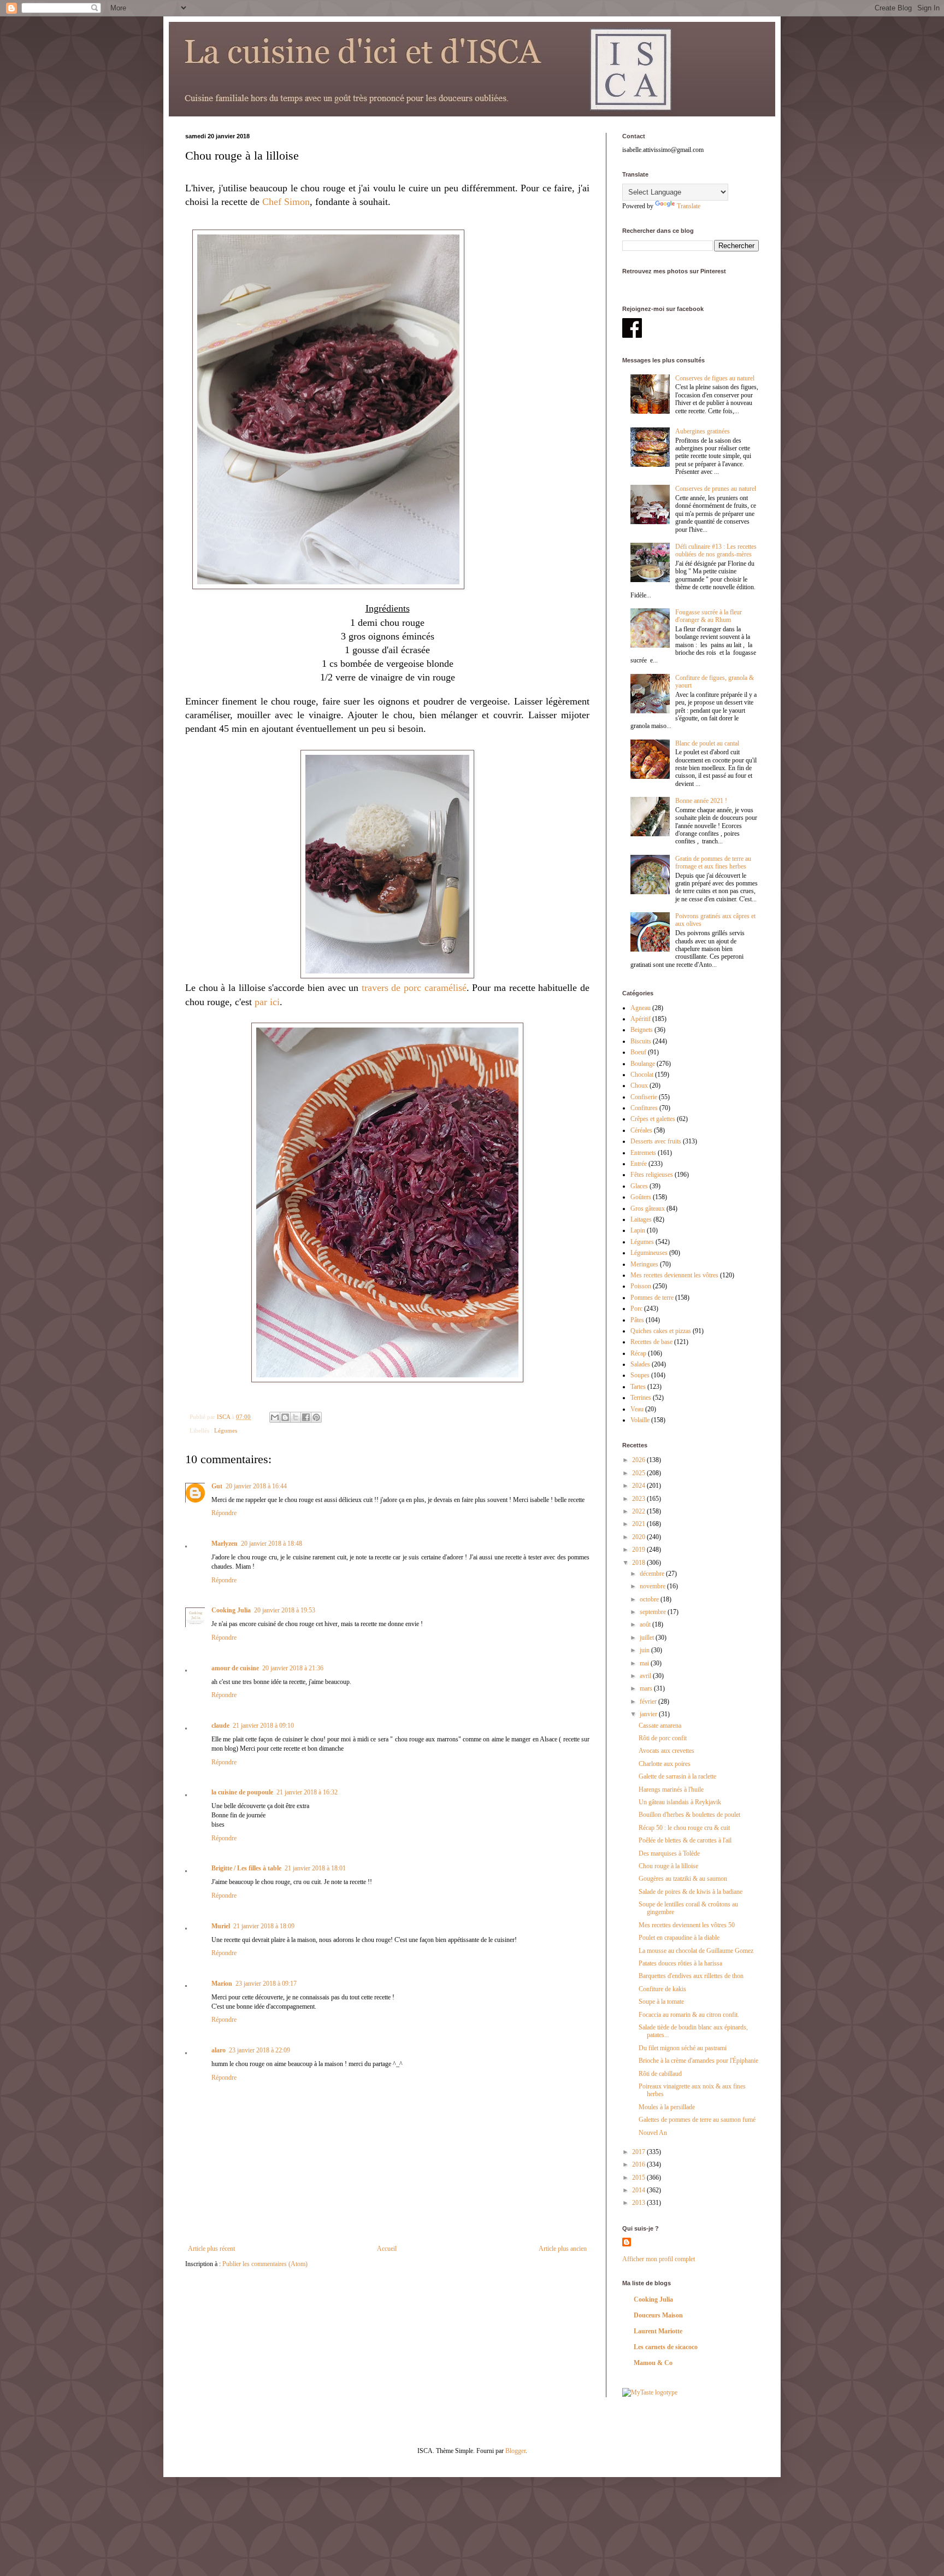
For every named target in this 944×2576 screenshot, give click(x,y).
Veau (637, 1409)
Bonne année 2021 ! (701, 801)
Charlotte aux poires (665, 1764)
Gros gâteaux (648, 1208)
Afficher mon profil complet (659, 2259)
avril (646, 1676)
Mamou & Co (653, 2363)
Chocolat (642, 1075)
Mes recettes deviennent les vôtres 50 (687, 1925)
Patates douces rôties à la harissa (680, 1963)
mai (645, 1663)
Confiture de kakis (662, 1989)
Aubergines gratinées (703, 431)
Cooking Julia (231, 1610)
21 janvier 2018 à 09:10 (263, 1726)
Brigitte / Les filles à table (246, 1868)
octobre (650, 1599)
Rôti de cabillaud (660, 2074)
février (649, 1701)
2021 (639, 1524)
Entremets (643, 1153)
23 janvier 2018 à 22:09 (259, 2050)
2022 (639, 1511)
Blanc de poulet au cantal (707, 743)
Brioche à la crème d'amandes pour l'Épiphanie (698, 2061)
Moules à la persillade (667, 2107)
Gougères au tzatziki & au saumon (683, 1879)
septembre (654, 1612)
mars (647, 1688)
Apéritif (641, 1019)
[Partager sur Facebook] (306, 1417)
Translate (689, 206)
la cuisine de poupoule (242, 1792)
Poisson (641, 1286)
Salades (640, 1364)
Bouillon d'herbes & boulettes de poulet (689, 1815)
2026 (639, 1460)
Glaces (639, 1186)
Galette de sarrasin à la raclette (677, 1776)
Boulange (643, 1064)
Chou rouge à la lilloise (668, 1866)
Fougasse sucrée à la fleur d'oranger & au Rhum (709, 616)
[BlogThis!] (285, 1417)
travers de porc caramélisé (414, 988)
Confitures (644, 1108)
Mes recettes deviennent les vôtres (674, 1275)
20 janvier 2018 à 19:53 (285, 1610)
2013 (639, 2203)
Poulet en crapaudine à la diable (679, 1938)
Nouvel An (653, 2133)
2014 (639, 2190)
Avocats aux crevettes (666, 1751)
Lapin (638, 1230)
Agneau (641, 1008)
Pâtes (637, 1320)
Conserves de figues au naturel (715, 378)
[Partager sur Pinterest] (316, 1417)
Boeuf (638, 1052)
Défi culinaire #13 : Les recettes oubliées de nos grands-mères (716, 550)
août (646, 1624)
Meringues (644, 1264)
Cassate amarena (660, 1726)
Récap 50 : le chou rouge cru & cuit (684, 1828)
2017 (639, 2152)
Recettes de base (651, 1342)
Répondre (224, 1513)
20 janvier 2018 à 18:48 (272, 1544)
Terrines (641, 1398)
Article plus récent (211, 2249)
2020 (639, 1537)
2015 (639, 2178)
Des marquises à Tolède (669, 1853)
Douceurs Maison (658, 2315)
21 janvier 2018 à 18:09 (264, 1926)
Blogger (515, 2451)
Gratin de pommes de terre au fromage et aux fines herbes (713, 862)
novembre (653, 1586)
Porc (636, 1308)
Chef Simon (286, 202)
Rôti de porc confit (663, 1738)
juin (645, 1650)
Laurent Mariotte (658, 2331)
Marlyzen (225, 1544)
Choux (639, 1085)
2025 (639, 1473)
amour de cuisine (235, 1668)
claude (220, 1726)
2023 (639, 1499)
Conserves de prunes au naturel (716, 489)
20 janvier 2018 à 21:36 (293, 1668)
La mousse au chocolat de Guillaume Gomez (696, 1951)
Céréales (641, 1130)
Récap (638, 1353)
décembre (653, 1574)
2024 (639, 1486)
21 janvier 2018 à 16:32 (307, 1792)
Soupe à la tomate (661, 2002)
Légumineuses (649, 1253)
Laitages (641, 1219)
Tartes (638, 1387)
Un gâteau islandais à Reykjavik (680, 1802)
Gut (217, 1486)
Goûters (641, 1197)
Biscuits (641, 1041)
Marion (222, 1984)
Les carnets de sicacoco (666, 2347)
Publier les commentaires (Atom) (265, 2264)
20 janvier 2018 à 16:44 (256, 1486)
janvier (649, 1714)
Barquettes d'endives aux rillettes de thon (691, 1976)
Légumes (226, 1430)
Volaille (640, 1420)
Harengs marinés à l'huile (671, 1789)
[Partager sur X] (296, 1417)
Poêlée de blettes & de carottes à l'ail (685, 1840)
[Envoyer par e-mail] (275, 1417)
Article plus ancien (563, 2249)
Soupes (640, 1375)
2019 (639, 1550)
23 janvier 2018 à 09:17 (266, 1984)
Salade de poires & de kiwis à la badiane (691, 1892)
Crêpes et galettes (653, 1119)
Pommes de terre (652, 1298)
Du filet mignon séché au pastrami (683, 2048)
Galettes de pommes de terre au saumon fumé (697, 2120)
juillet (648, 1638)
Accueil (387, 2249)
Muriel (221, 1926)
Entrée (639, 1164)
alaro (219, 2050)
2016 (639, 2164)
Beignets (642, 1030)
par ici (267, 1002)
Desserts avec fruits (656, 1141)
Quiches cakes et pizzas (661, 1331)
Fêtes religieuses (652, 1175)
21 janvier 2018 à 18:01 (315, 1868)
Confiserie (644, 1097)
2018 (639, 1563)
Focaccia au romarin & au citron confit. (689, 2015)
